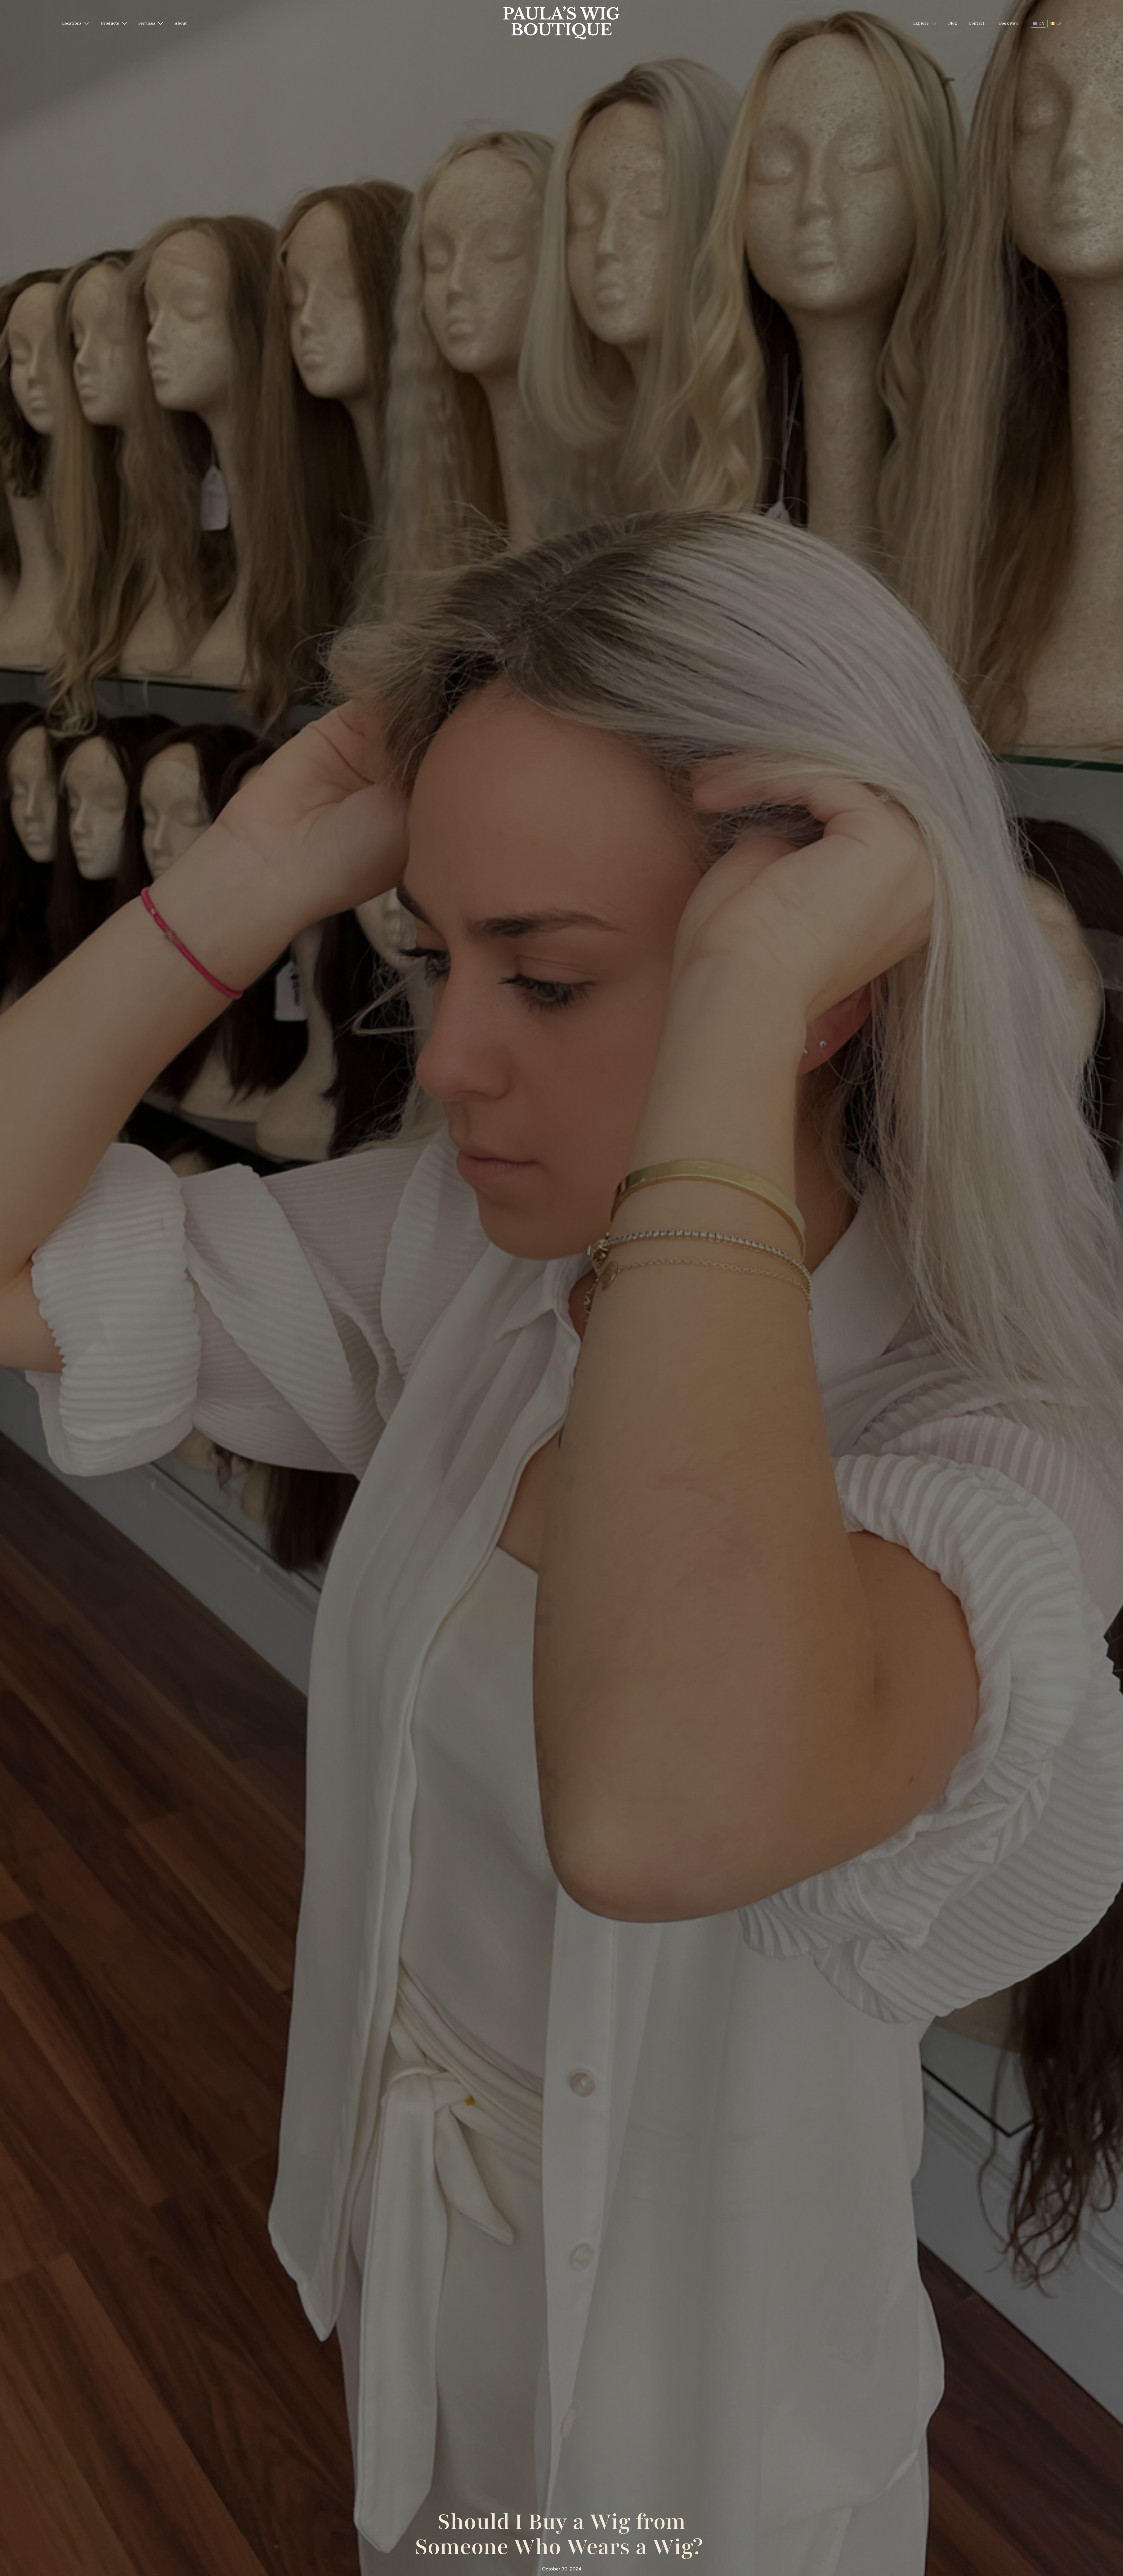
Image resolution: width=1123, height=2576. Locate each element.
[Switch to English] (1038, 24)
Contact (976, 23)
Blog (953, 23)
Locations (72, 23)
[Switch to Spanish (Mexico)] (1056, 24)
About (181, 23)
